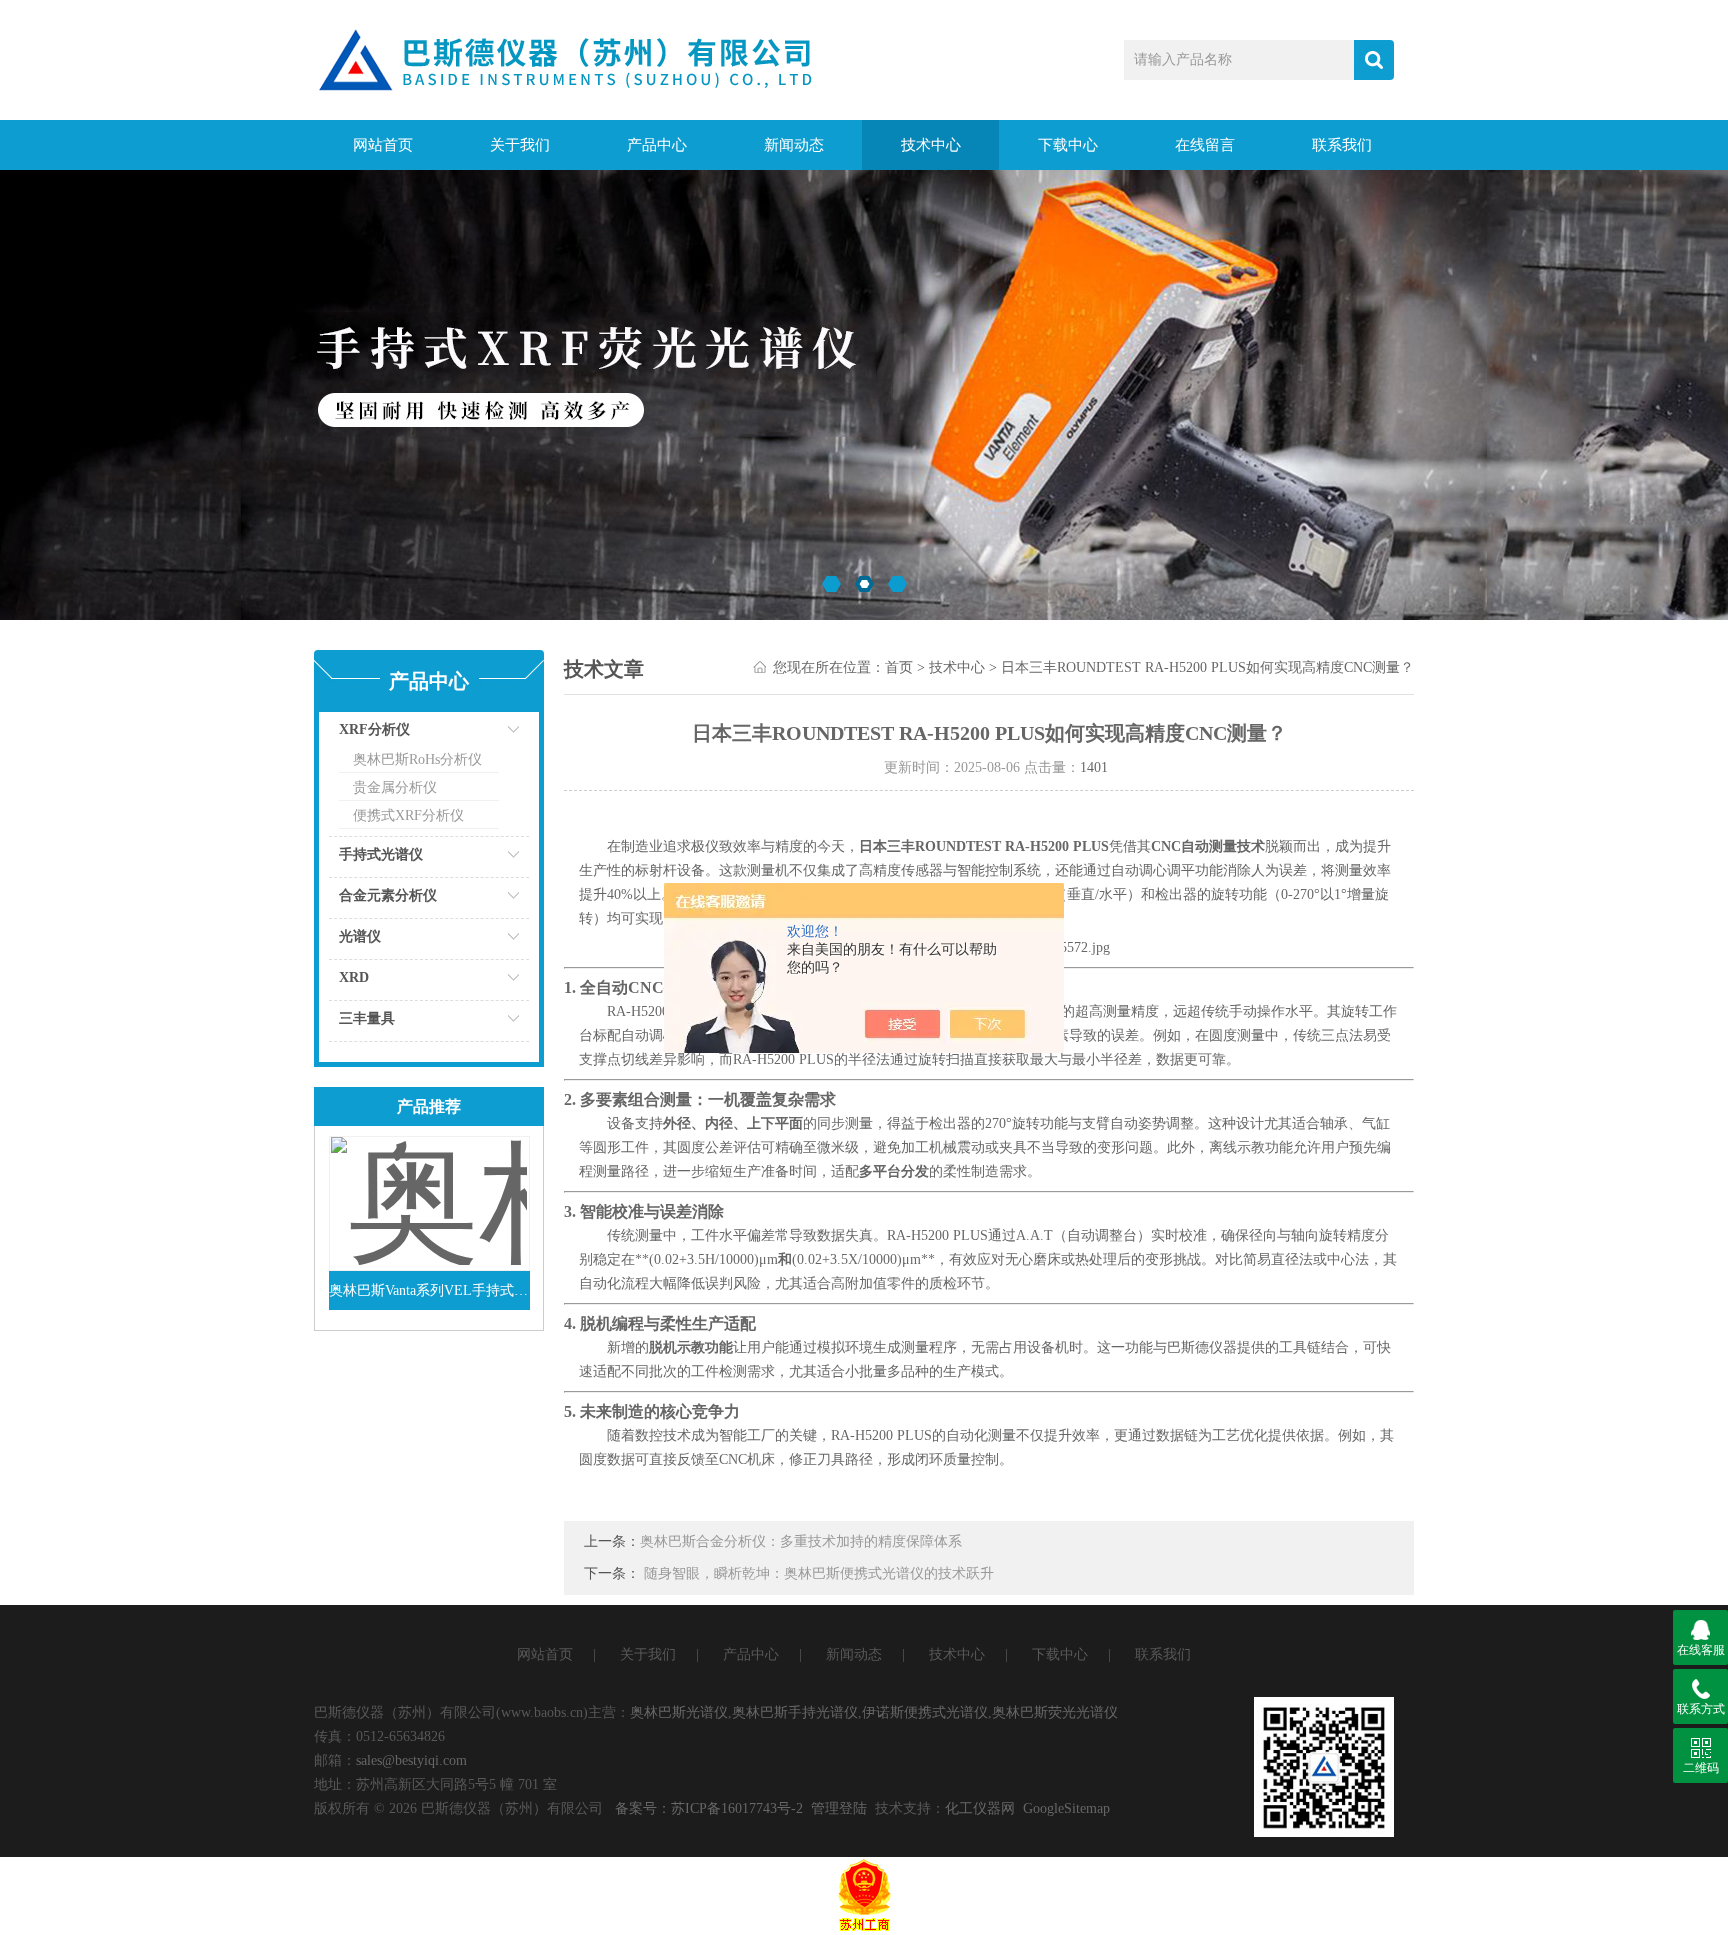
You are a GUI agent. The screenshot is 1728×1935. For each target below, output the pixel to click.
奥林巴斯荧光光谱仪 (1055, 1712)
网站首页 (383, 145)
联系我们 (1342, 145)
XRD (354, 977)
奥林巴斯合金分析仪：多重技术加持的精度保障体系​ (801, 1541)
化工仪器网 (980, 1808)
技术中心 (931, 145)
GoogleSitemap (1066, 1808)
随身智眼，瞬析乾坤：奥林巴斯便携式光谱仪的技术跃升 (819, 1573)
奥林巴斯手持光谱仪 (795, 1712)
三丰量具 (367, 1018)
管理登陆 (839, 1808)
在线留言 (1205, 145)
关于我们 (520, 145)
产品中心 (657, 145)
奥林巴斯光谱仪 (679, 1712)
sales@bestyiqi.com (411, 1760)
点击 (489, 734)
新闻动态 (794, 145)
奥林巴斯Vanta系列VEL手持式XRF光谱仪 (429, 1290)
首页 (899, 667)
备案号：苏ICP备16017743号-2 (709, 1808)
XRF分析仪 (374, 729)
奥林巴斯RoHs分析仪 (417, 759)
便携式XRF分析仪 (408, 815)
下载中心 (1068, 145)
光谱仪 (360, 936)
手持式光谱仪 (381, 854)
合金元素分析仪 (388, 895)
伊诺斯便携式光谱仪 (925, 1712)
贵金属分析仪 (395, 787)
